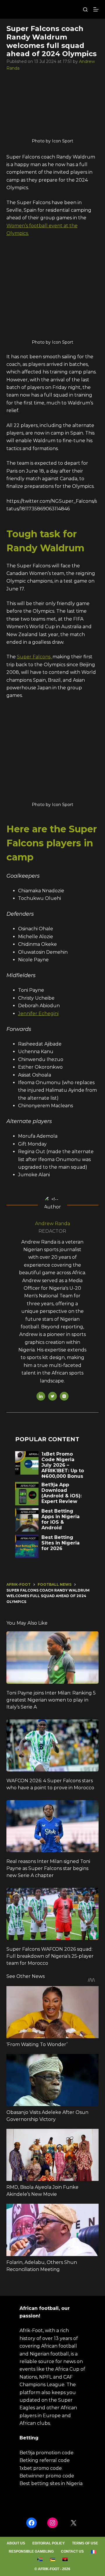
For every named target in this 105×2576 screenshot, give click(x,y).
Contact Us (72, 2551)
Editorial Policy (49, 2543)
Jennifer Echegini (38, 1014)
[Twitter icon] (52, 1396)
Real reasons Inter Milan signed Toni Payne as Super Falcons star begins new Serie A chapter (48, 1868)
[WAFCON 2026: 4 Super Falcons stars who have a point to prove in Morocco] (53, 1745)
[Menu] (96, 9)
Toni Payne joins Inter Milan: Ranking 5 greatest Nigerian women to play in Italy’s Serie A (51, 1700)
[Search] (85, 10)
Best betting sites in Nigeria (51, 2483)
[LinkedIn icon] (41, 1396)
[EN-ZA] (40, 2559)
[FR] (93, 2552)
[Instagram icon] (64, 1396)
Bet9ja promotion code (47, 2453)
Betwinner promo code (47, 2476)
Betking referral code (45, 2460)
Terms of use (85, 2543)
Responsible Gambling (31, 2551)
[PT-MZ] (52, 2559)
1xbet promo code (41, 2468)
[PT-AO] (65, 2559)
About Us (16, 2543)
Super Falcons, (35, 657)
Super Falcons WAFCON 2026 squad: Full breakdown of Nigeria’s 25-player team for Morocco (50, 1956)
